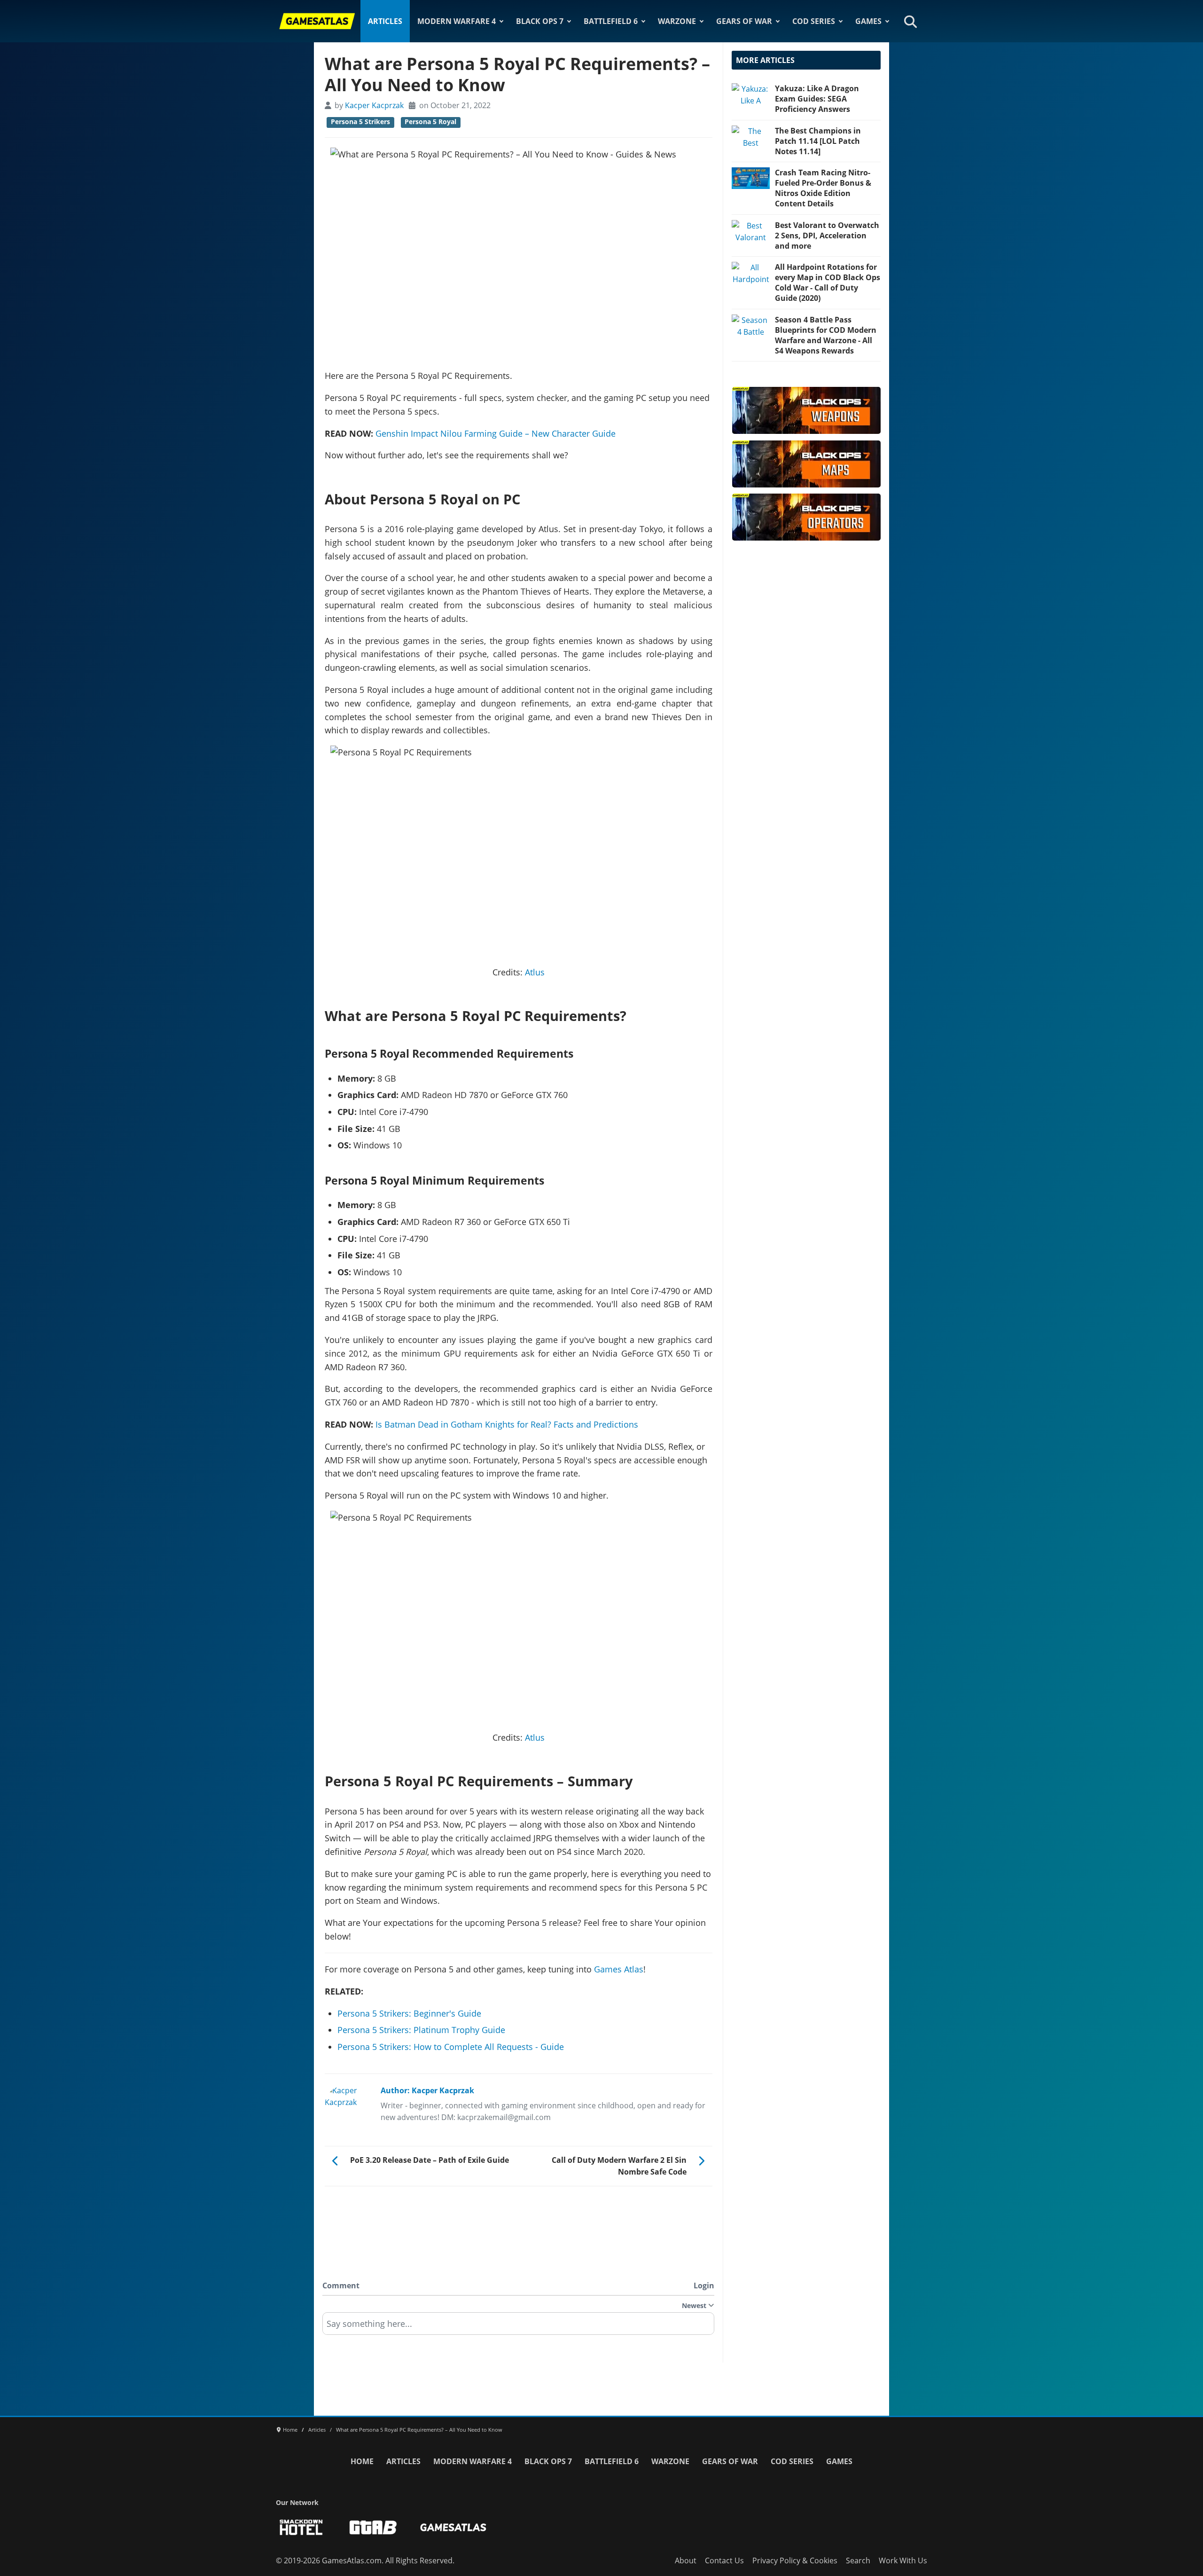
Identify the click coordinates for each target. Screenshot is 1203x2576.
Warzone (677, 21)
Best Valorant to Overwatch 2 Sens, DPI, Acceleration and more (827, 236)
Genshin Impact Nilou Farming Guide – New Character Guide (496, 433)
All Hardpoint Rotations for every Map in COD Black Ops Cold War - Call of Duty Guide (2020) (828, 283)
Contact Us (724, 2560)
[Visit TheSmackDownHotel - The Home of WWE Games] (301, 2527)
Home (362, 2461)
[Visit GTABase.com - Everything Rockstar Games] (373, 2527)
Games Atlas (619, 1969)
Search (858, 2560)
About (686, 2560)
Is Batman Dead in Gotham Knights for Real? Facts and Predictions (507, 1424)
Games (868, 21)
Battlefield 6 (611, 21)
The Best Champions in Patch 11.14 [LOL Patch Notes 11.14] (818, 141)
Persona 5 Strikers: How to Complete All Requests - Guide (451, 2047)
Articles (385, 21)
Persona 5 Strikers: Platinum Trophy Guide (421, 2030)
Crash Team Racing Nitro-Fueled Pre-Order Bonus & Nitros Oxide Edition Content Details (823, 188)
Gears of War (744, 21)
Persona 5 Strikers (360, 122)
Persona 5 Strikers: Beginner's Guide (409, 2013)
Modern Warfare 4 (457, 21)
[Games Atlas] (317, 21)
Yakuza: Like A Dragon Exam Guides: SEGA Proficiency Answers (817, 99)
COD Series (814, 21)
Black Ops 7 (540, 21)
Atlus (535, 972)
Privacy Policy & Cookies (795, 2560)
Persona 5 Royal (430, 122)
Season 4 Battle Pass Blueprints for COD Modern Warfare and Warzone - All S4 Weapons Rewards (826, 335)
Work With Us (903, 2560)
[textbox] (518, 2327)
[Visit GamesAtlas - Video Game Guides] (453, 2527)
